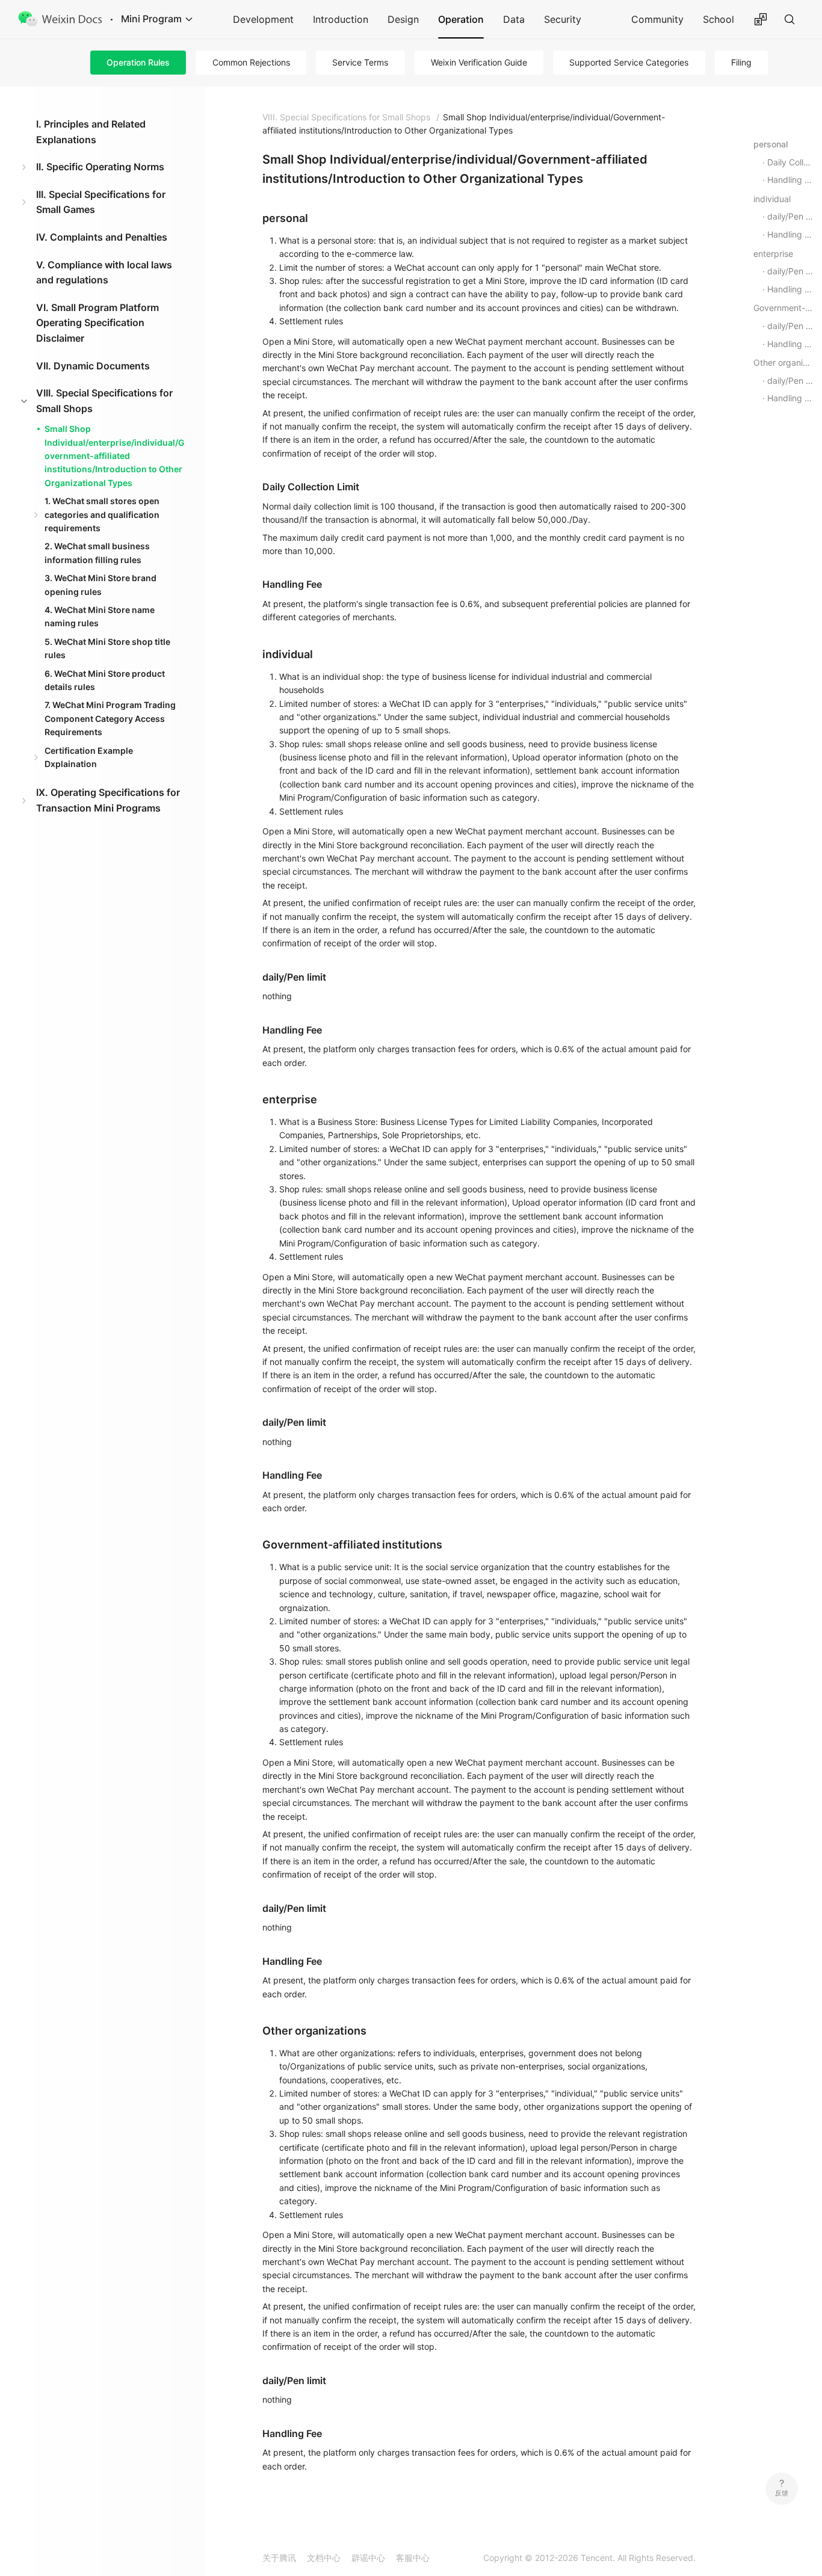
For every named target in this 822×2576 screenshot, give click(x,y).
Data (514, 19)
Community (657, 19)
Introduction (341, 19)
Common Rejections (251, 62)
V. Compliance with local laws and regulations (104, 273)
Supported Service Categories (629, 62)
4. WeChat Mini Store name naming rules (100, 616)
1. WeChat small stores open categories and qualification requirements (102, 514)
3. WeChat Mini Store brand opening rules (100, 584)
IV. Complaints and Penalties (102, 237)
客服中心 (413, 2558)
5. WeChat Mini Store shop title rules (107, 648)
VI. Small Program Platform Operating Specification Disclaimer (97, 323)
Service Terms (360, 62)
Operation (461, 19)
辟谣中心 (368, 2558)
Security (563, 19)
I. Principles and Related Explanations (91, 132)
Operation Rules (138, 62)
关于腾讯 (279, 2558)
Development (263, 19)
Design (403, 19)
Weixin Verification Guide (479, 62)
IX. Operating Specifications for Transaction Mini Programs (108, 800)
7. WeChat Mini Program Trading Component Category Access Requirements (110, 718)
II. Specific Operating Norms (100, 167)
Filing (741, 62)
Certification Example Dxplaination (89, 757)
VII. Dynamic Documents (93, 366)
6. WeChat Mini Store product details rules (105, 680)
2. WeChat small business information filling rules (97, 553)
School (718, 19)
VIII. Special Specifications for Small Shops (104, 401)
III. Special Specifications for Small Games (101, 202)
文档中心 (324, 2558)
